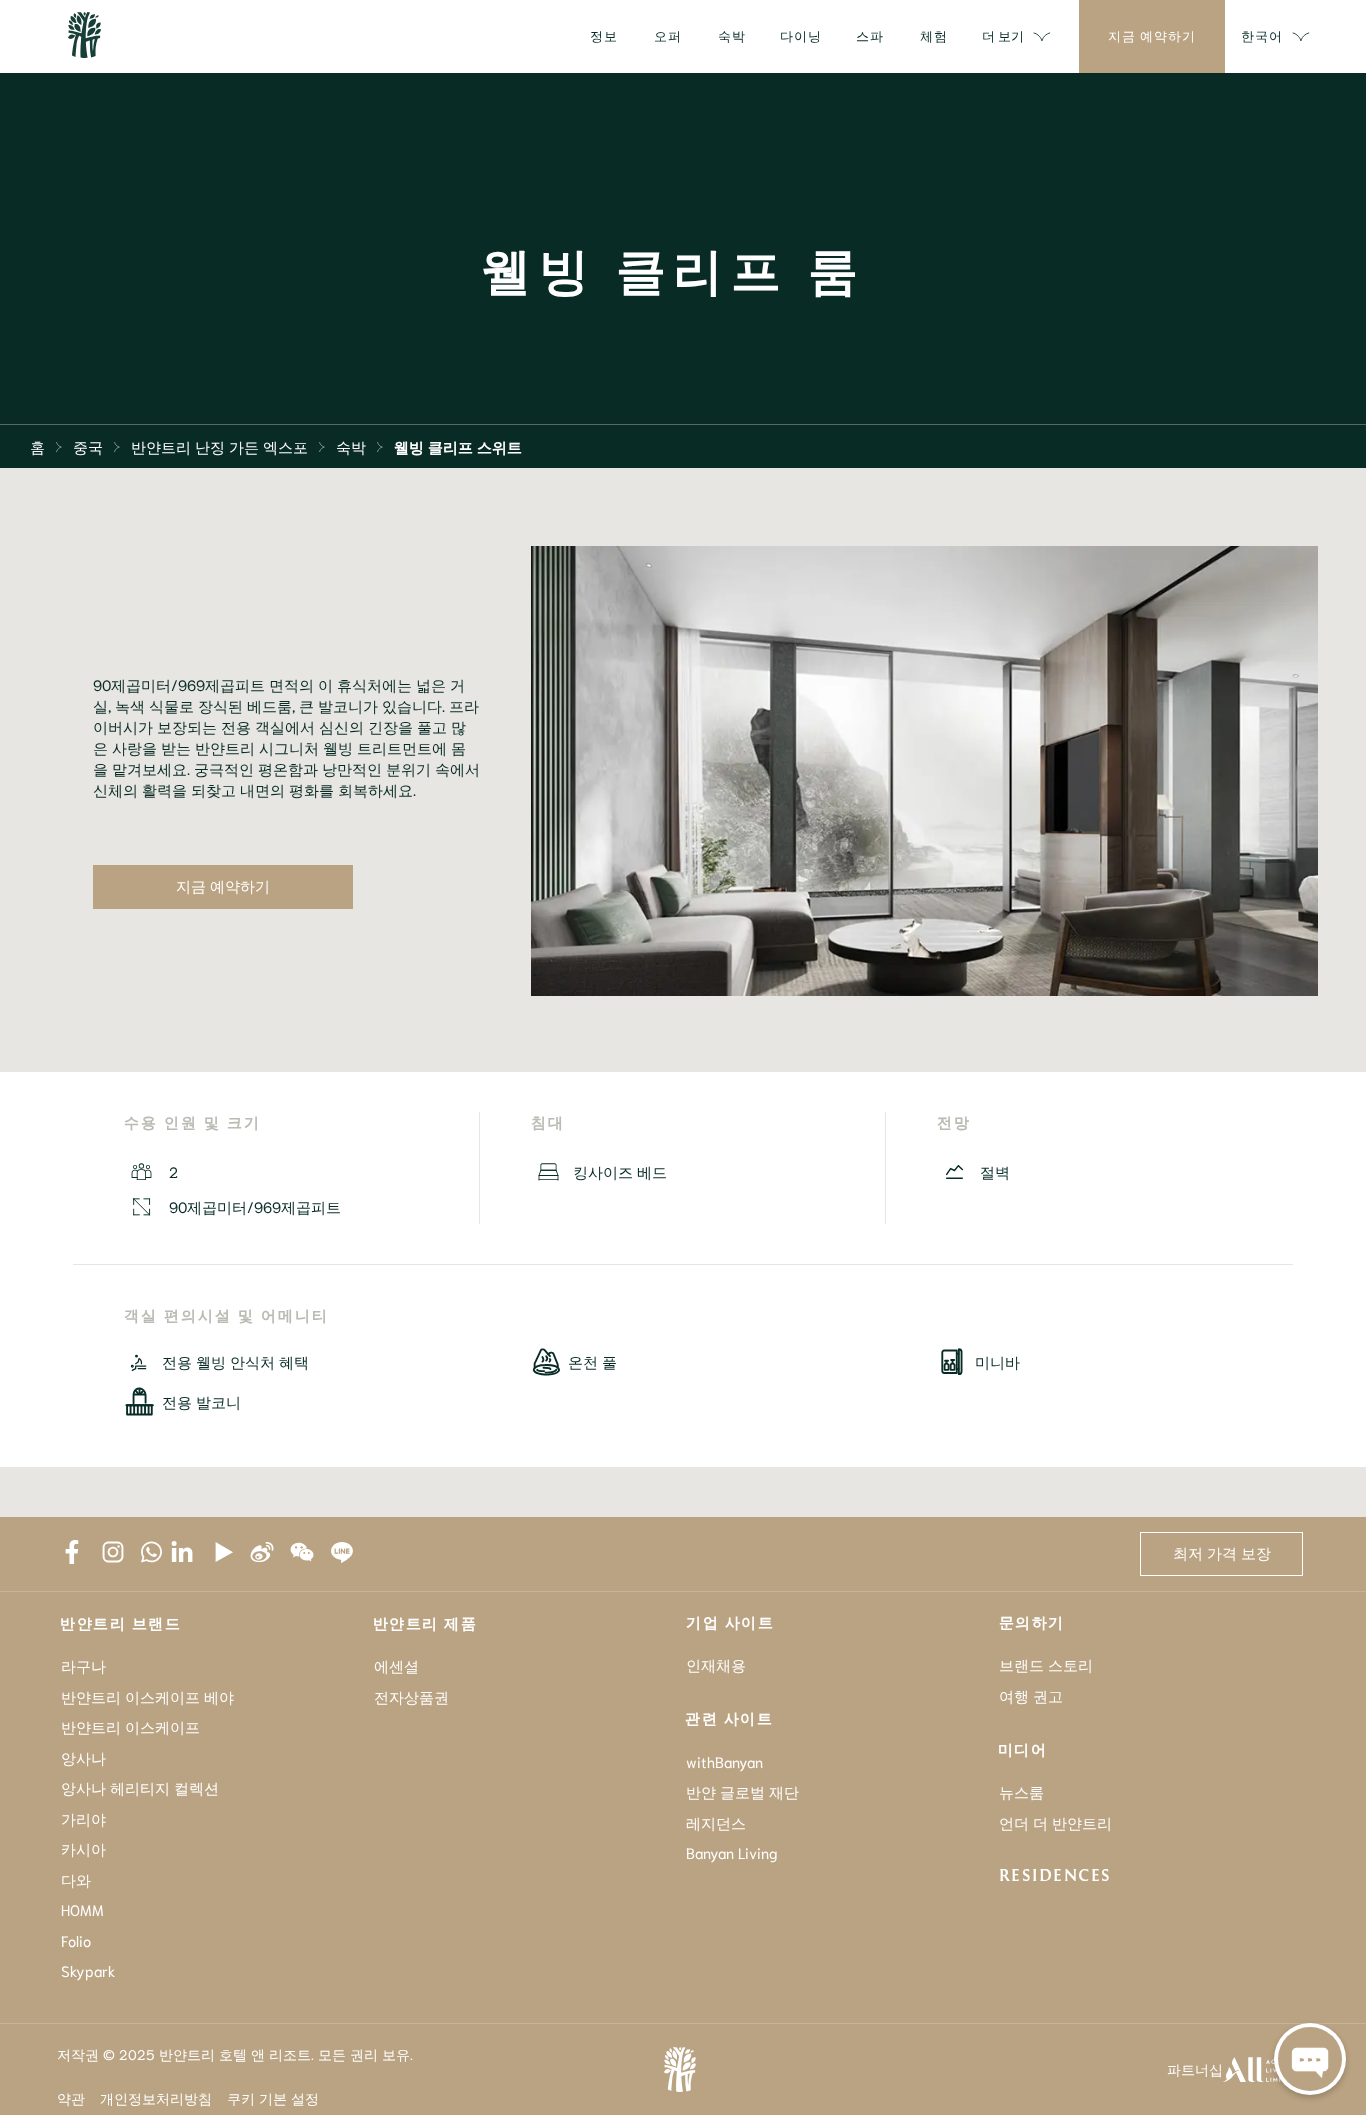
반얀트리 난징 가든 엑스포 (219, 446)
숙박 (351, 446)
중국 (88, 446)
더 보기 (1003, 35)
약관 (71, 2098)
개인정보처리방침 (156, 2098)
